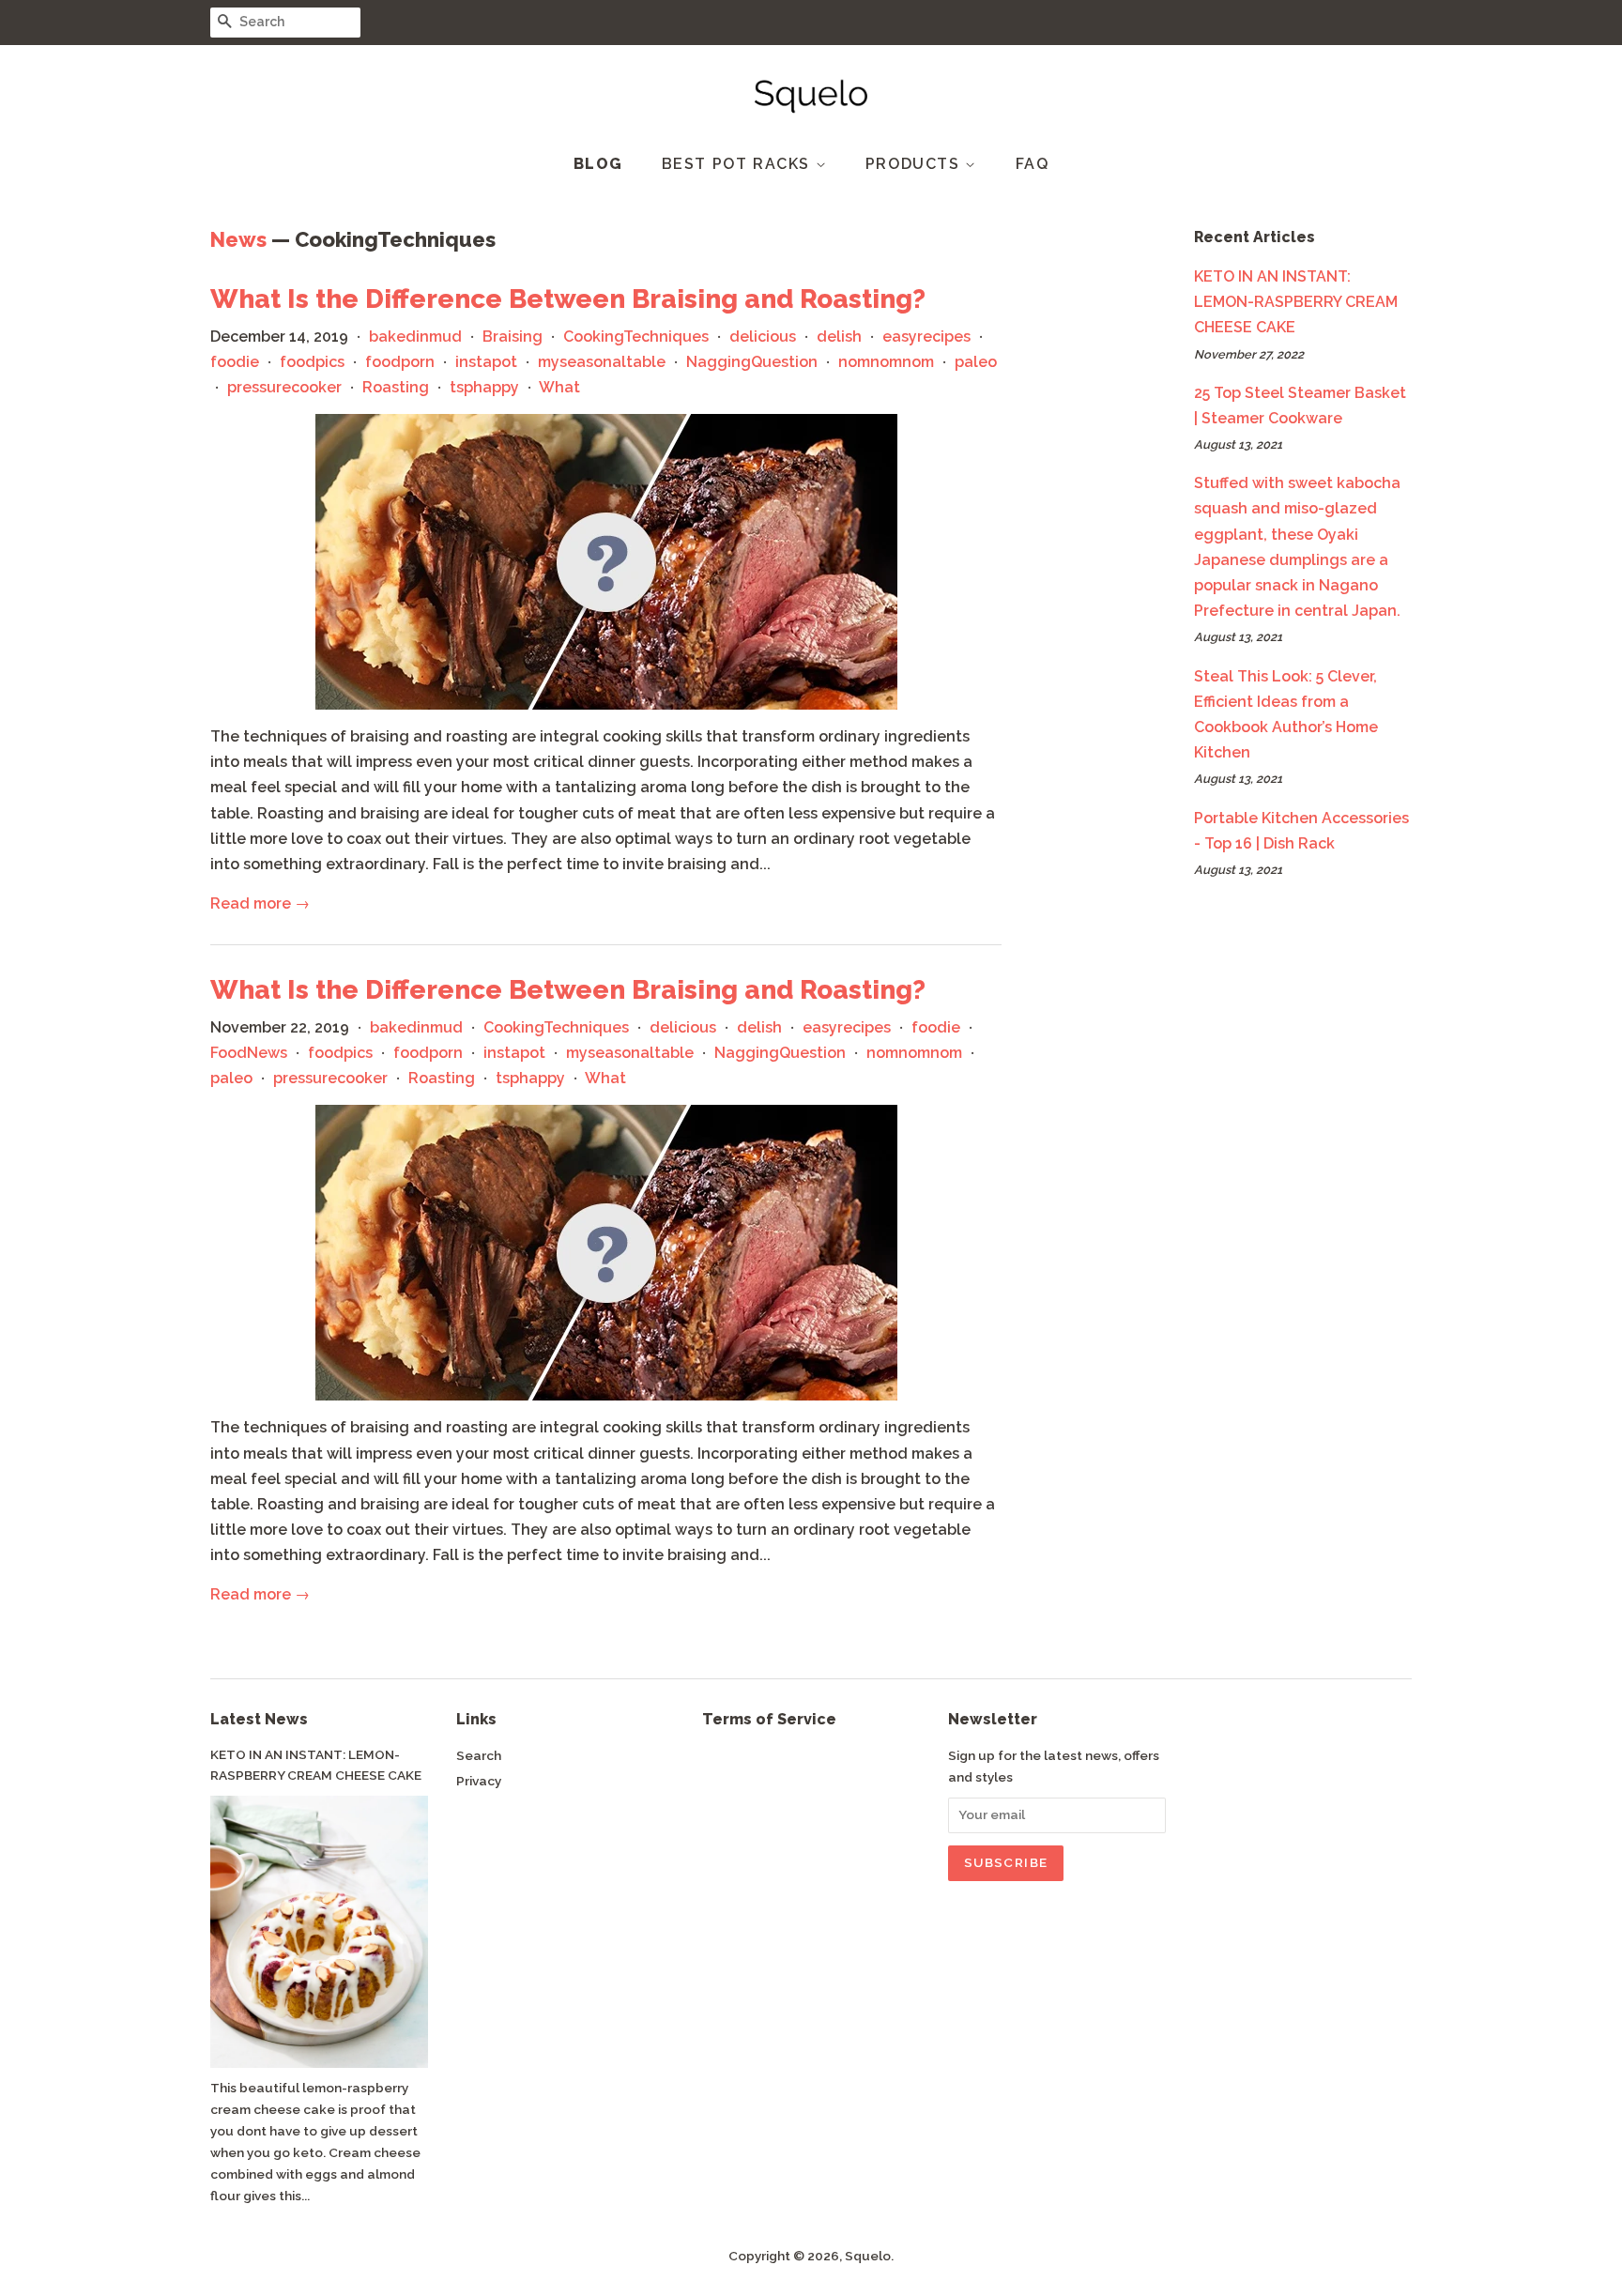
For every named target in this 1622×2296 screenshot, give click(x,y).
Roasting (396, 387)
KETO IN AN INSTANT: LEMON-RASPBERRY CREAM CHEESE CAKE (1296, 302)
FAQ (1033, 164)
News (238, 239)
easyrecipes (926, 337)
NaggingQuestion (752, 362)
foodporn (400, 362)
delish (839, 337)
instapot (486, 362)
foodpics (312, 362)
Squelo (868, 2256)
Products (915, 164)
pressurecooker (284, 387)
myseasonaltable (602, 362)
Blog (598, 164)
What (559, 387)
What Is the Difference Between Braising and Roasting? (568, 299)
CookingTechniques (636, 337)
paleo (976, 362)
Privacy (479, 1781)
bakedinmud (415, 337)
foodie (235, 362)
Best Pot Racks (739, 164)
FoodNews (249, 1053)
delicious (763, 337)
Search (479, 1755)
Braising (513, 337)
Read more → (260, 903)
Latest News (259, 1719)
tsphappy (484, 387)
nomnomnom (886, 362)
